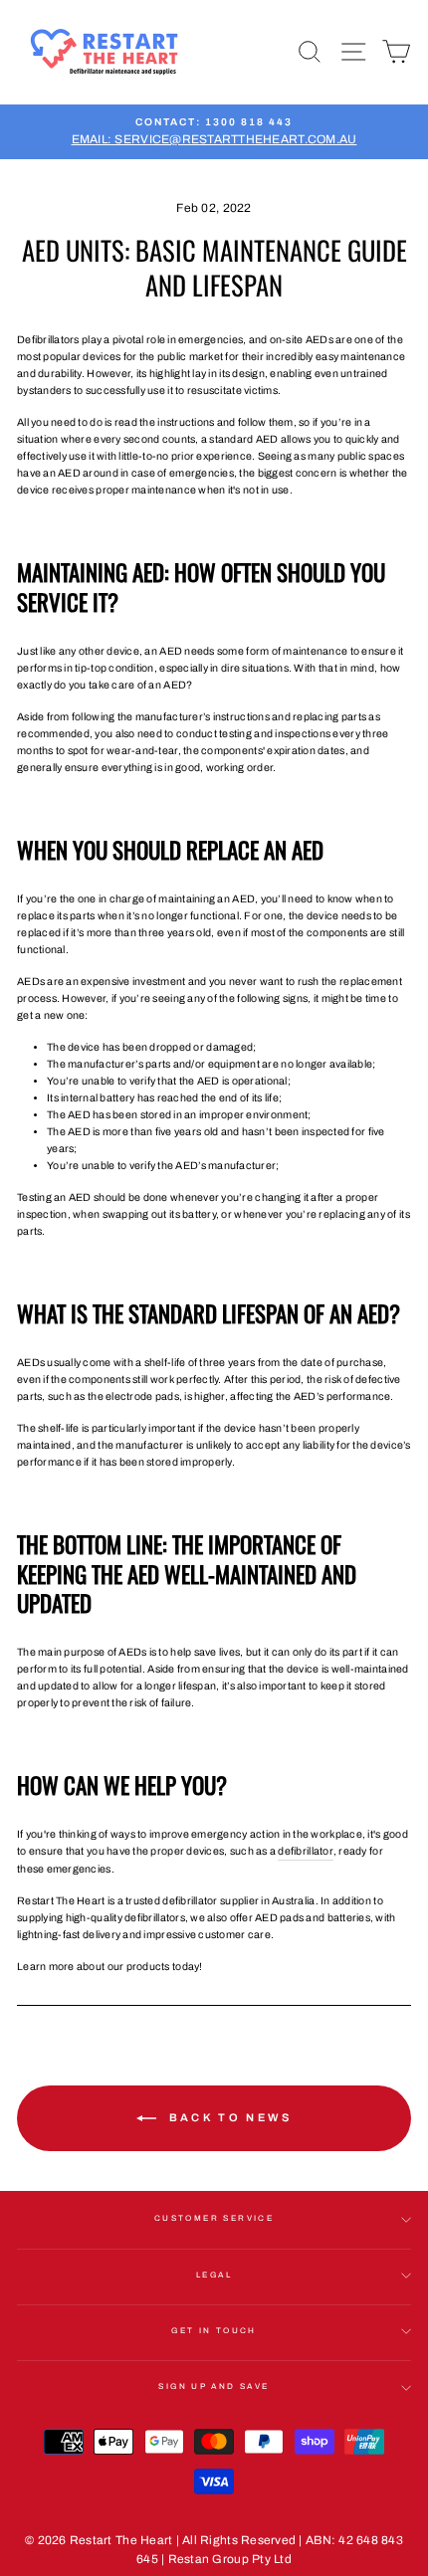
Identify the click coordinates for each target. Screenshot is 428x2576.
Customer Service (214, 2218)
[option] (214, 132)
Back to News (228, 2117)
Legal (214, 2275)
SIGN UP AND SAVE (214, 2386)
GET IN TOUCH (214, 2331)
